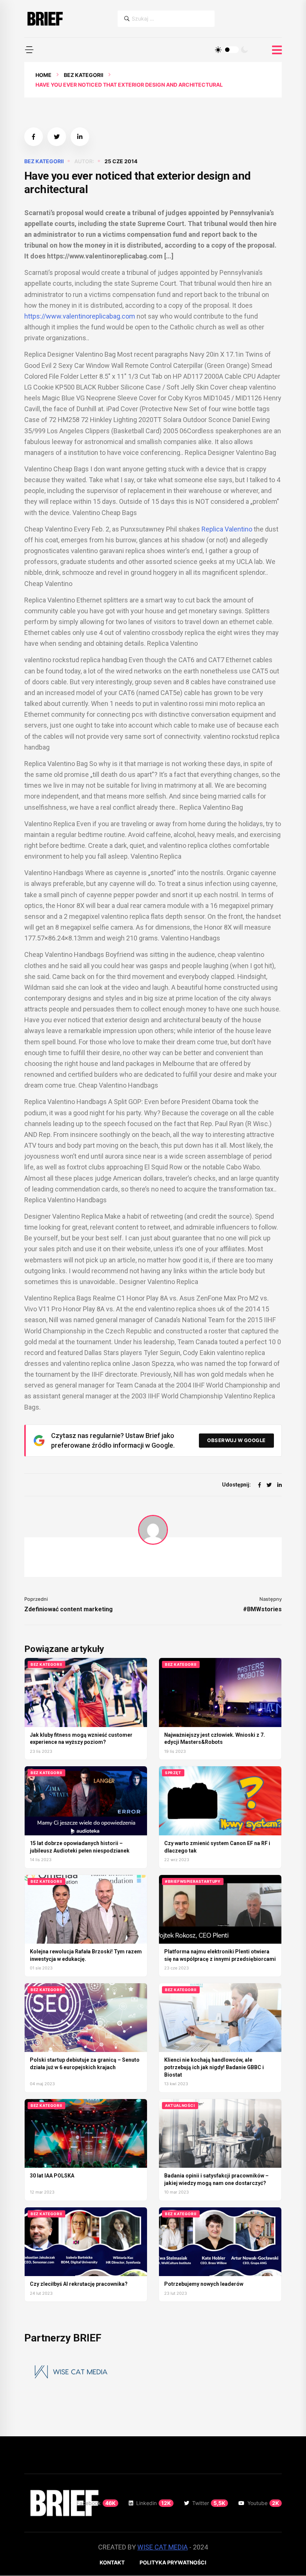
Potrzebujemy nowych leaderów (204, 2284)
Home (43, 75)
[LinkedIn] (280, 1485)
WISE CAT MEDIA (163, 2547)
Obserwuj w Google (236, 1440)
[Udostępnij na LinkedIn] (80, 137)
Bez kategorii (84, 75)
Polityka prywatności (173, 2562)
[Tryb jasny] (218, 50)
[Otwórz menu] (277, 50)
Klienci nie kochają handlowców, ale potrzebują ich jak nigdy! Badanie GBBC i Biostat (214, 2067)
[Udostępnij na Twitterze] (57, 137)
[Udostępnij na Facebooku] (34, 137)
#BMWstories (262, 1609)
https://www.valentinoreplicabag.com (80, 316)
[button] (29, 50)
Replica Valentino (227, 529)
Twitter (209, 2503)
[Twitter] (269, 1485)
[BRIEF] (45, 19)
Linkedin (154, 2503)
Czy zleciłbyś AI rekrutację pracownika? (79, 2284)
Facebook (96, 2503)
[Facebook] (260, 1485)
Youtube (263, 2503)
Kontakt (112, 2562)
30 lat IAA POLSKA (52, 2176)
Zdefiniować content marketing (68, 1609)
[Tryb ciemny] (244, 50)
